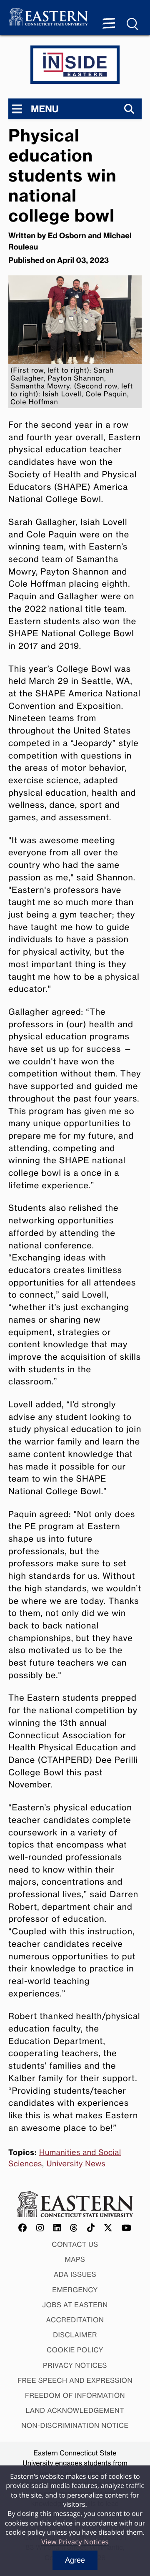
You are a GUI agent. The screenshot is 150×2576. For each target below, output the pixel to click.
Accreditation (75, 2320)
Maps (75, 2259)
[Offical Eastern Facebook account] (23, 2228)
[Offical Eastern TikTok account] (91, 2228)
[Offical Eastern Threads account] (74, 2228)
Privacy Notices (75, 2365)
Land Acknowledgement (75, 2410)
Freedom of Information (75, 2395)
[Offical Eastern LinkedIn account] (57, 2228)
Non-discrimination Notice (75, 2425)
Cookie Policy (75, 2350)
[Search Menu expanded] (133, 24)
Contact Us (75, 2244)
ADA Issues (75, 2274)
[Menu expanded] (109, 24)
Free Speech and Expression (75, 2380)
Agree (75, 2560)
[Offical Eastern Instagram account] (40, 2228)
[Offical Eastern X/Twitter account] (108, 2228)
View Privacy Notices (75, 2542)
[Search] (129, 109)
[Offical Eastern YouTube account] (127, 2228)
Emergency (75, 2290)
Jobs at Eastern (75, 2305)
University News (76, 2164)
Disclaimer (75, 2335)
